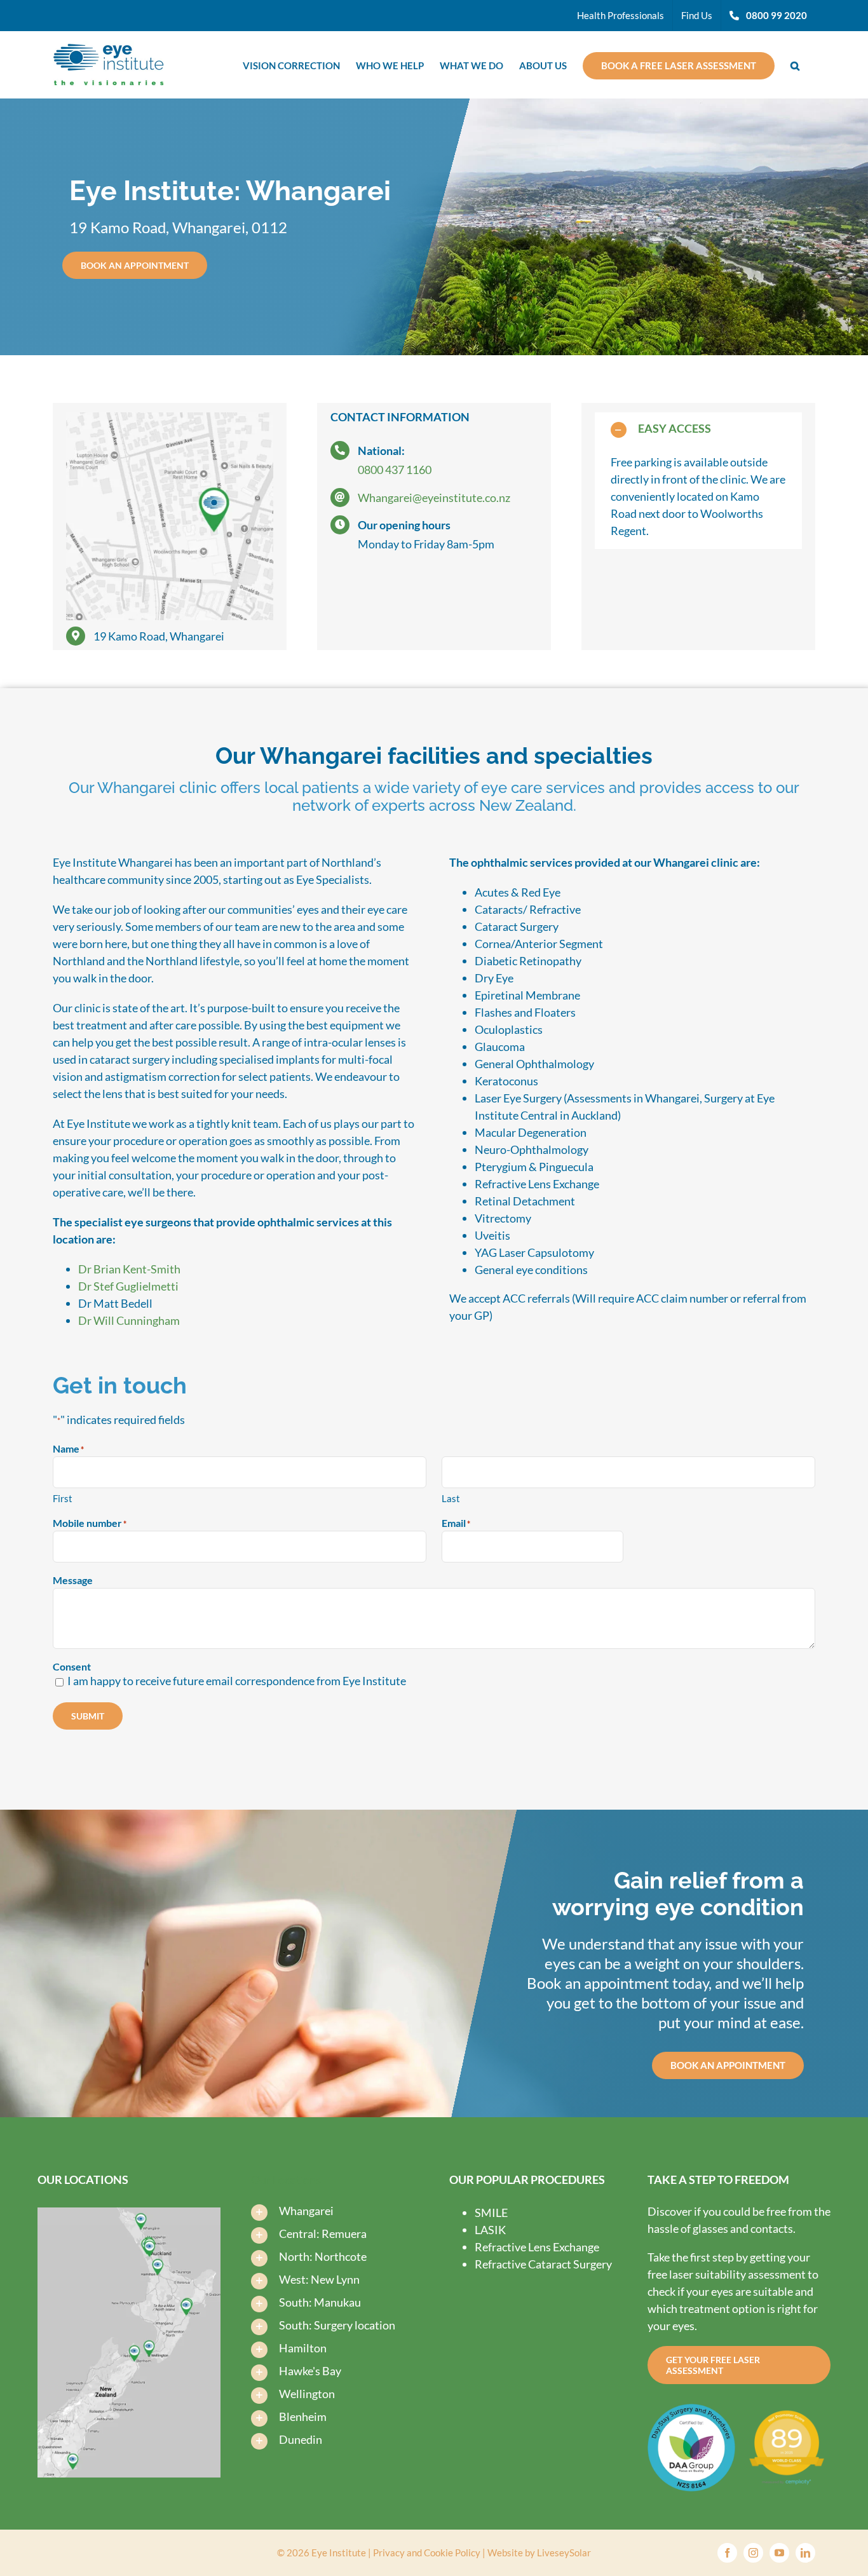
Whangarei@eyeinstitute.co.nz (434, 498)
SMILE (491, 2213)
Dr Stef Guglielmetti (128, 1286)
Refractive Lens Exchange (537, 2247)
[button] (795, 64)
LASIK (490, 2230)
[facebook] (727, 2553)
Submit (88, 1716)
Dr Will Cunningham (129, 1320)
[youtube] (779, 2553)
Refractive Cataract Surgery (543, 2264)
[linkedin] (805, 2553)
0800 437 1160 (395, 470)
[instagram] (753, 2553)
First (63, 1498)
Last (451, 1498)
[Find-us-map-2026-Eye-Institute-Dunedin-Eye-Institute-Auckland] (129, 2213)
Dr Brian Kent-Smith (129, 1269)
